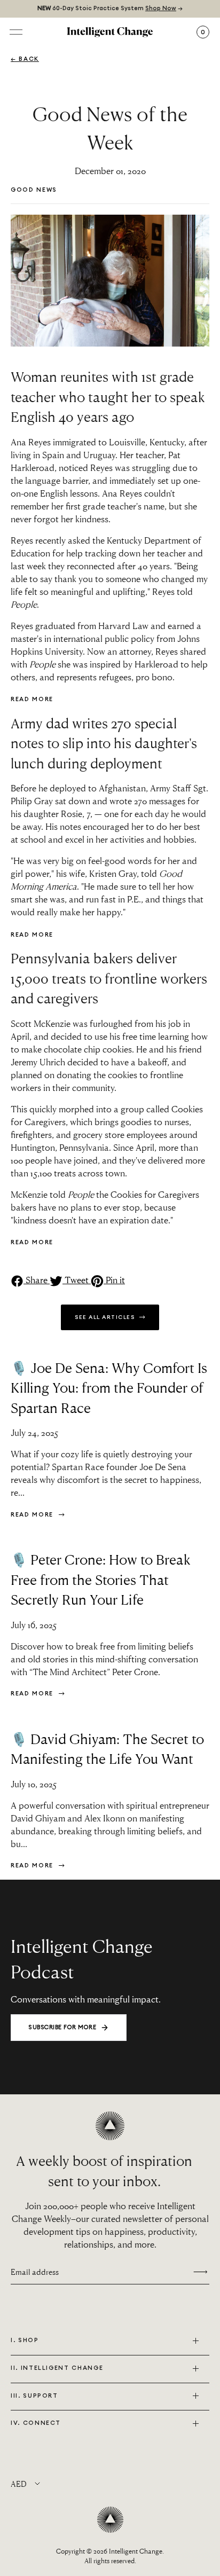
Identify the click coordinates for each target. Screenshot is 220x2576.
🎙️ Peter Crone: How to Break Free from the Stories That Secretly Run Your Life (101, 1579)
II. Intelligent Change (57, 2368)
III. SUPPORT (34, 2396)
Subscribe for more (62, 2027)
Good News (34, 190)
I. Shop (25, 2340)
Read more (33, 1515)
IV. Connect (36, 2423)
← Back (25, 59)
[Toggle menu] (16, 32)
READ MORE (32, 699)
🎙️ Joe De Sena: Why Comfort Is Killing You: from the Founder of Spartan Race (109, 1388)
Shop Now (161, 8)
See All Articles (106, 1317)
